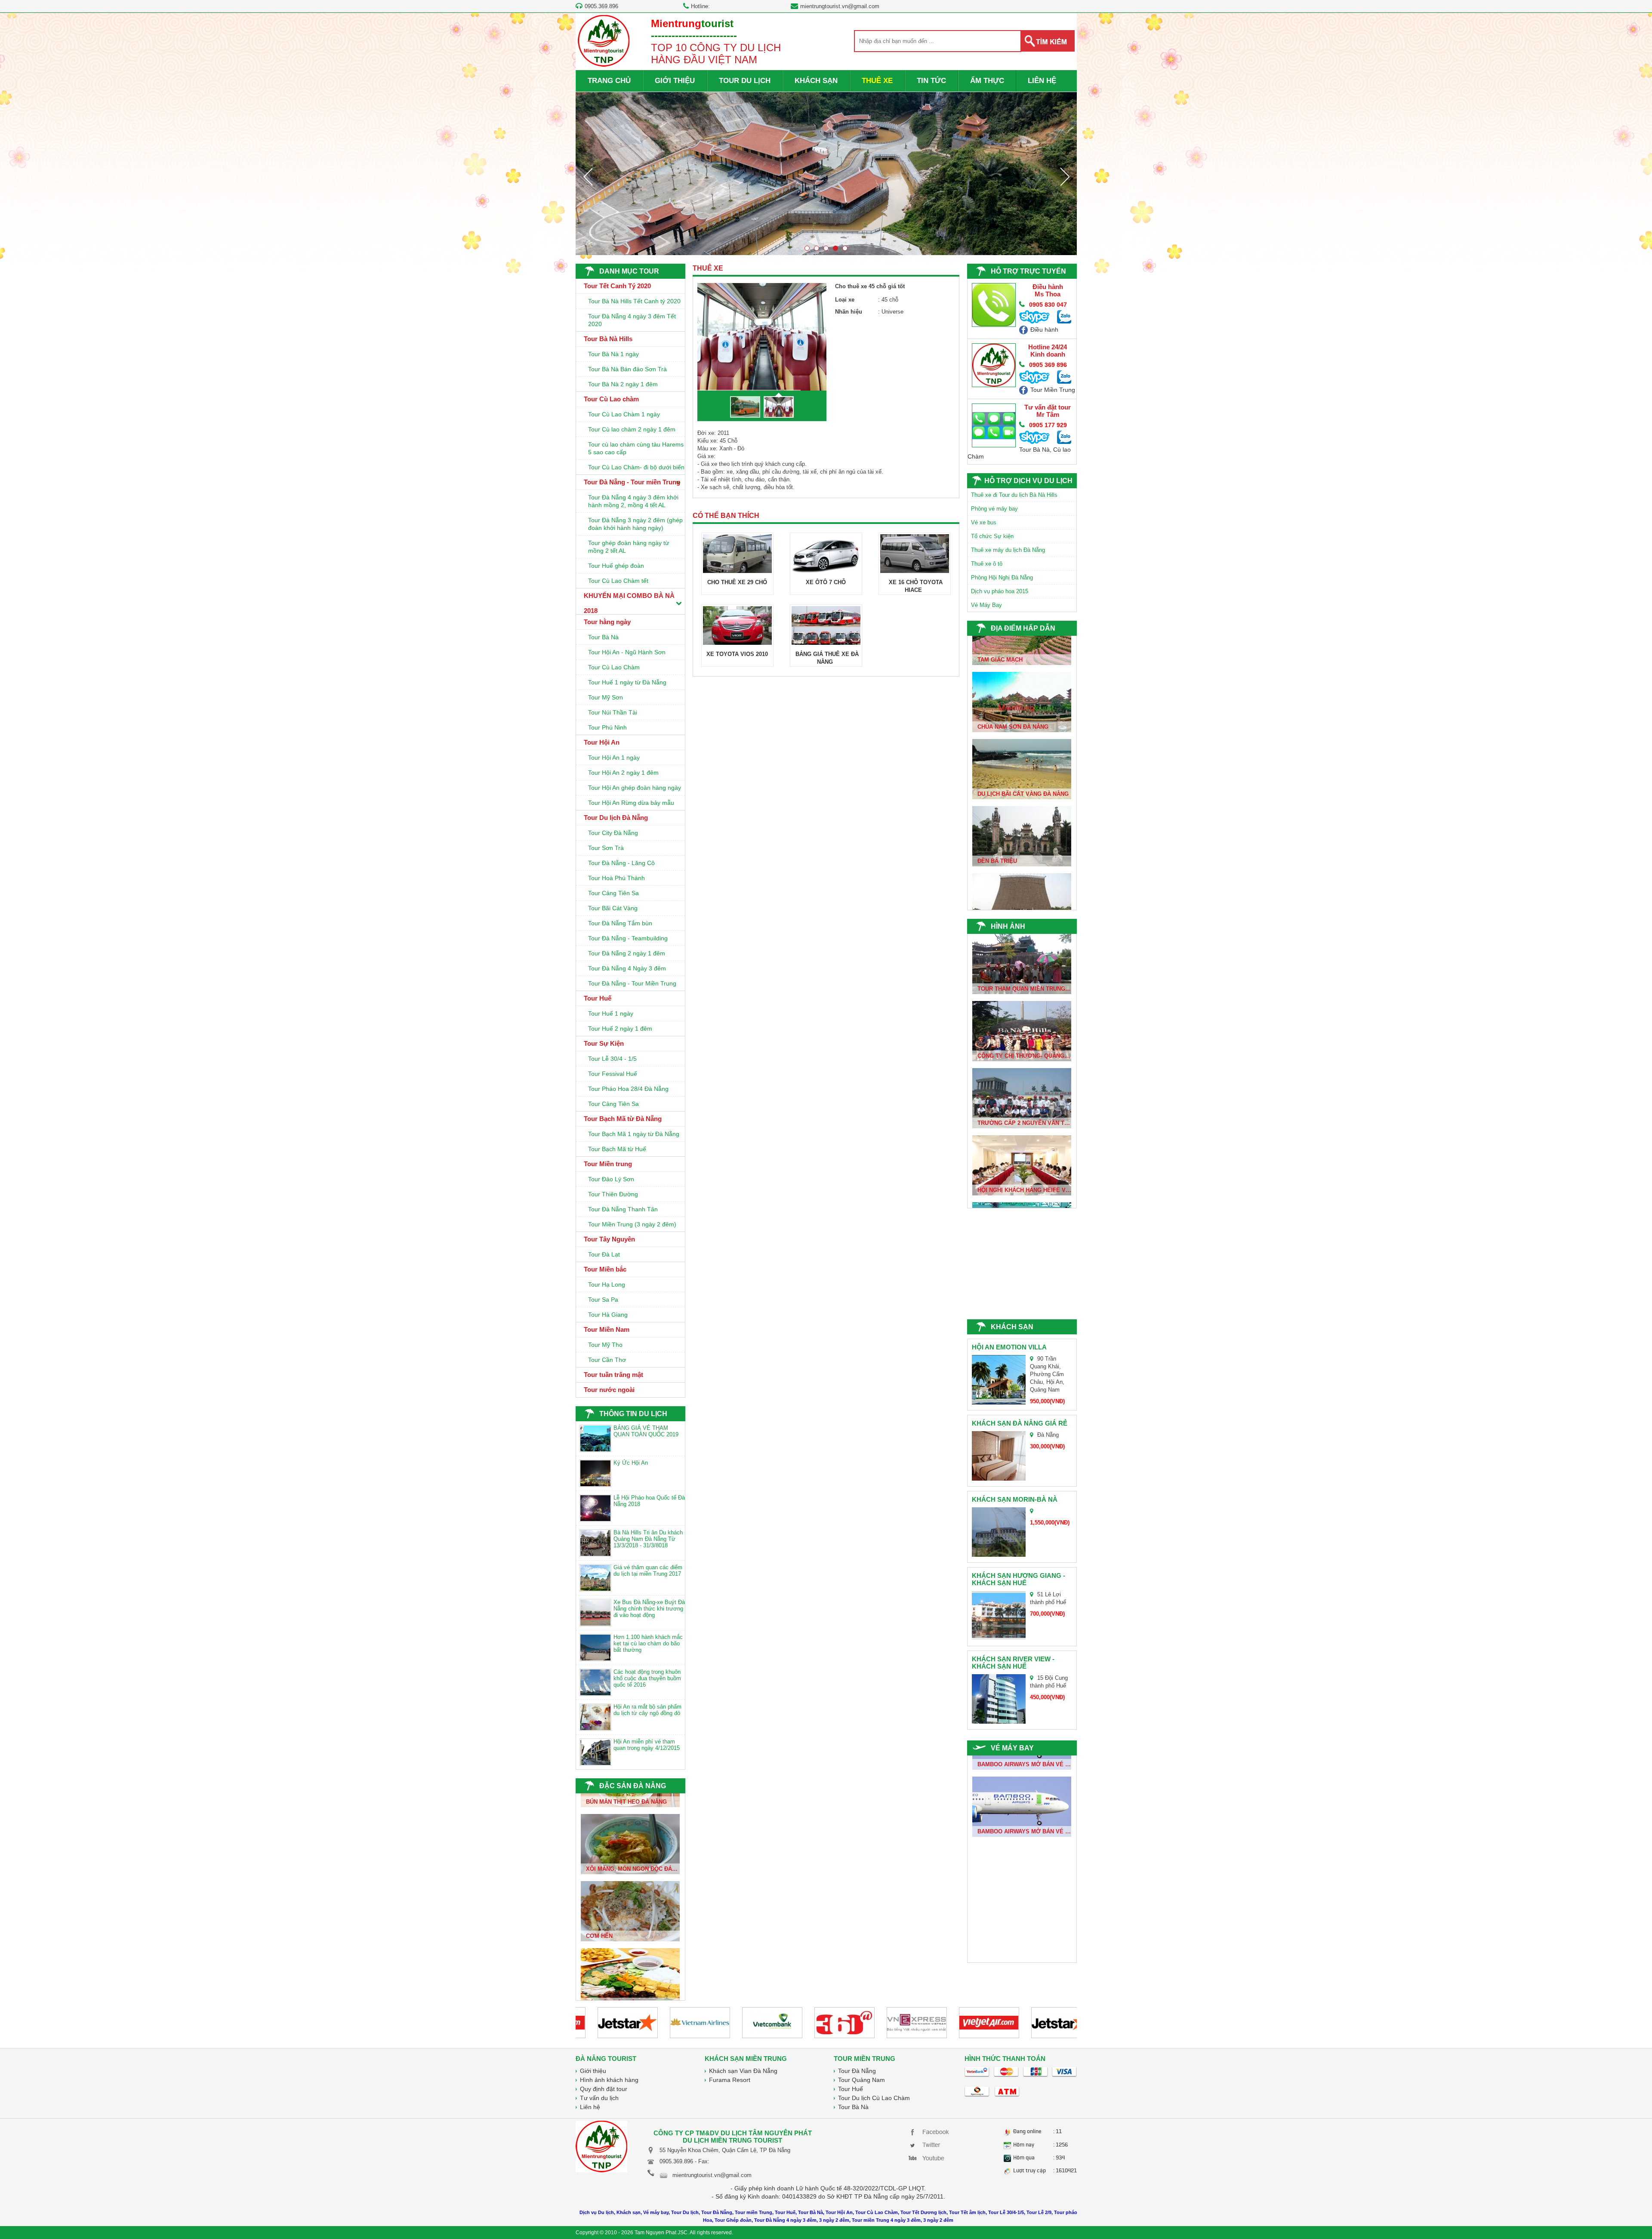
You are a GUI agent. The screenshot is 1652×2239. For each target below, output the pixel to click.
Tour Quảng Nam (861, 2080)
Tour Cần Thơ (607, 1360)
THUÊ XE (877, 81)
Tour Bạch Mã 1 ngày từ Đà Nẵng (634, 1134)
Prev (588, 176)
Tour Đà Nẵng (857, 2071)
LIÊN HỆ (1042, 81)
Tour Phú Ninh (607, 727)
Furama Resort (730, 2080)
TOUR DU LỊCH (745, 81)
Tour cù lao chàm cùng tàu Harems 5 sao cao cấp (636, 448)
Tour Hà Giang (608, 1315)
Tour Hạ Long (607, 1284)
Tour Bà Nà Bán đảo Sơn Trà (627, 369)
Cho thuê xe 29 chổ (737, 582)
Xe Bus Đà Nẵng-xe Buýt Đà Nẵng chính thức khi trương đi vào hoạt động (649, 1609)
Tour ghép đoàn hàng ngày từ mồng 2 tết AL (629, 547)
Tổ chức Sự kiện (992, 536)
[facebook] (930, 2131)
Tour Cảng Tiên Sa (613, 893)
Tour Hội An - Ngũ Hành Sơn (627, 652)
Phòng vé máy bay (994, 509)
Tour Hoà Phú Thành (616, 878)
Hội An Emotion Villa (1009, 1347)
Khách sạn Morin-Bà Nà (1015, 1499)
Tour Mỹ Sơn (606, 697)
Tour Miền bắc (605, 1269)
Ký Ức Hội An (631, 1463)
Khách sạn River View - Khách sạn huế (1013, 1663)
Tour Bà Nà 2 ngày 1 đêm (623, 384)
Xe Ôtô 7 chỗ (826, 582)
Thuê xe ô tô (987, 564)
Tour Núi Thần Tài (613, 712)
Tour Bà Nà (603, 637)
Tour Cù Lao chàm (611, 399)
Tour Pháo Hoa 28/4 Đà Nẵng (628, 1089)
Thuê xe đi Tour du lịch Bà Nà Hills (1014, 495)
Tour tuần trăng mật (613, 1375)
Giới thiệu (593, 2071)
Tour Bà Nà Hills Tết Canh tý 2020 (634, 301)
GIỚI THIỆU (675, 81)
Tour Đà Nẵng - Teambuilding (628, 938)
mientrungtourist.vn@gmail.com (840, 6)
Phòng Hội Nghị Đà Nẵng (1002, 577)
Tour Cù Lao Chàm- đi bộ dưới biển (636, 467)
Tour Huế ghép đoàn (616, 566)
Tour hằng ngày (607, 622)
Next (1065, 176)
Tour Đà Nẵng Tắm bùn (620, 923)
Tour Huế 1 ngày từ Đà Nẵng (627, 682)
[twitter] (930, 2144)
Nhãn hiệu (849, 312)
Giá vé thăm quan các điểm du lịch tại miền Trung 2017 (648, 1571)
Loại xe (845, 300)
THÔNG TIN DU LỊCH (633, 1414)
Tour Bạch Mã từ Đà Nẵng (623, 1119)
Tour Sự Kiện (604, 1043)
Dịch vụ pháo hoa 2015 (1000, 591)
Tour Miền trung (608, 1164)
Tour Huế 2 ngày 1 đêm (620, 1029)
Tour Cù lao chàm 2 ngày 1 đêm (632, 429)
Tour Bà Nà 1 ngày (613, 354)
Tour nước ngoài (609, 1390)
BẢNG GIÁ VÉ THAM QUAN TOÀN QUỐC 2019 (646, 1431)
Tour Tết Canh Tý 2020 (617, 286)
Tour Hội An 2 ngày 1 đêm (623, 773)
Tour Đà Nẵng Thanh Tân (623, 1209)
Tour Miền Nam (607, 1329)
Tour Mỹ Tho (605, 1345)
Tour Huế (598, 998)
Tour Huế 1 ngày (611, 1013)
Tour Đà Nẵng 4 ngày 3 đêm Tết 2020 (632, 320)
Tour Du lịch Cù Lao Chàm (874, 2098)
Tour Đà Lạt (604, 1254)
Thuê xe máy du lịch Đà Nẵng (1008, 550)
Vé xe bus (984, 522)
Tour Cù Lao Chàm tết (618, 581)
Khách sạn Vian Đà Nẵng (743, 2071)
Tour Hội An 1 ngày (614, 758)
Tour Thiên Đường (613, 1194)
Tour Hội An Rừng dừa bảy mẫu (631, 803)
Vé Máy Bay (986, 605)
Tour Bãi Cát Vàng (613, 908)
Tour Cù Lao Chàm (614, 667)
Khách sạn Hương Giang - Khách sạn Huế (1019, 1579)
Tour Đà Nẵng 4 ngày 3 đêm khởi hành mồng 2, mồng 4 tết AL (633, 501)
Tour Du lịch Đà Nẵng (616, 818)
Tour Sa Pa (603, 1300)
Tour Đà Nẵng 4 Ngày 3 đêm (627, 968)
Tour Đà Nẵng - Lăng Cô (621, 863)
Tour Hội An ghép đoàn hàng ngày (635, 788)
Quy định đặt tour (604, 2089)
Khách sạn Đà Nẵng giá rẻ (1020, 1423)
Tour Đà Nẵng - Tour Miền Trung (632, 983)
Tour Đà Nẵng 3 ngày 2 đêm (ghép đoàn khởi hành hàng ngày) (635, 524)
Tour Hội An (602, 742)
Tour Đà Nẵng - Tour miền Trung (632, 482)
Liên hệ (590, 2107)
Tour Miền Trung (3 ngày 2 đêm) (632, 1224)
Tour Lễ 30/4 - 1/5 (612, 1059)
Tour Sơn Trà (606, 848)
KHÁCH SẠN (816, 81)
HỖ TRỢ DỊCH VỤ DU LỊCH (1028, 481)
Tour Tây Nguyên (609, 1239)
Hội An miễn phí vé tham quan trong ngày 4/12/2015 (647, 1745)
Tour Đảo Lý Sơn (611, 1179)
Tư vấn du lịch (599, 2098)
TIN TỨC (931, 81)
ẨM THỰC (987, 81)
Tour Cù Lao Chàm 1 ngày (624, 414)
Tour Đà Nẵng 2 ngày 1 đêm (627, 953)
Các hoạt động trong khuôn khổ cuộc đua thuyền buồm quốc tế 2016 (647, 1678)
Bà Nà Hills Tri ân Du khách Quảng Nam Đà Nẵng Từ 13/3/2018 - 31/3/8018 (648, 1539)
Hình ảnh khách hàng (609, 2080)
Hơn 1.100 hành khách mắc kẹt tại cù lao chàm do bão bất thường (648, 1643)
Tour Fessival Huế (613, 1074)
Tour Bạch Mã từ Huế (617, 1149)
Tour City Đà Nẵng (613, 833)
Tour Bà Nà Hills (608, 339)
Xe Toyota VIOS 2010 (737, 654)
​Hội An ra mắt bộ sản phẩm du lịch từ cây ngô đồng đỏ (647, 1710)
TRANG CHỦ (609, 81)
